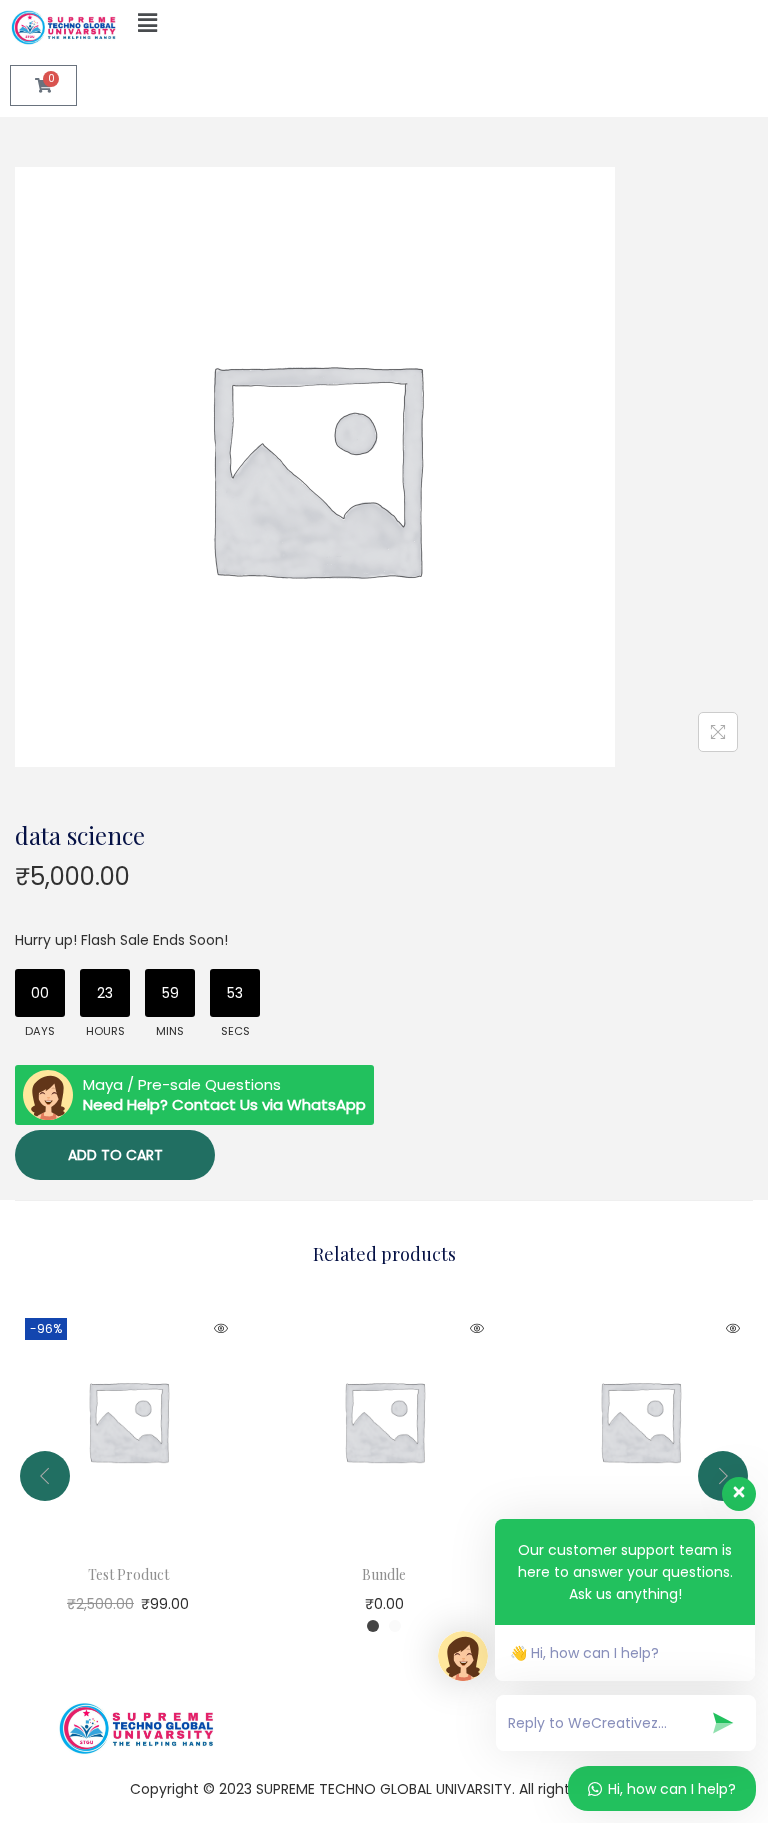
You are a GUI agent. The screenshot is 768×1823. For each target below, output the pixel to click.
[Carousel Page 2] (395, 1626)
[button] (243, 24)
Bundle (384, 1574)
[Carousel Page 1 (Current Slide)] (373, 1626)
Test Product (128, 1574)
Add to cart (115, 1155)
